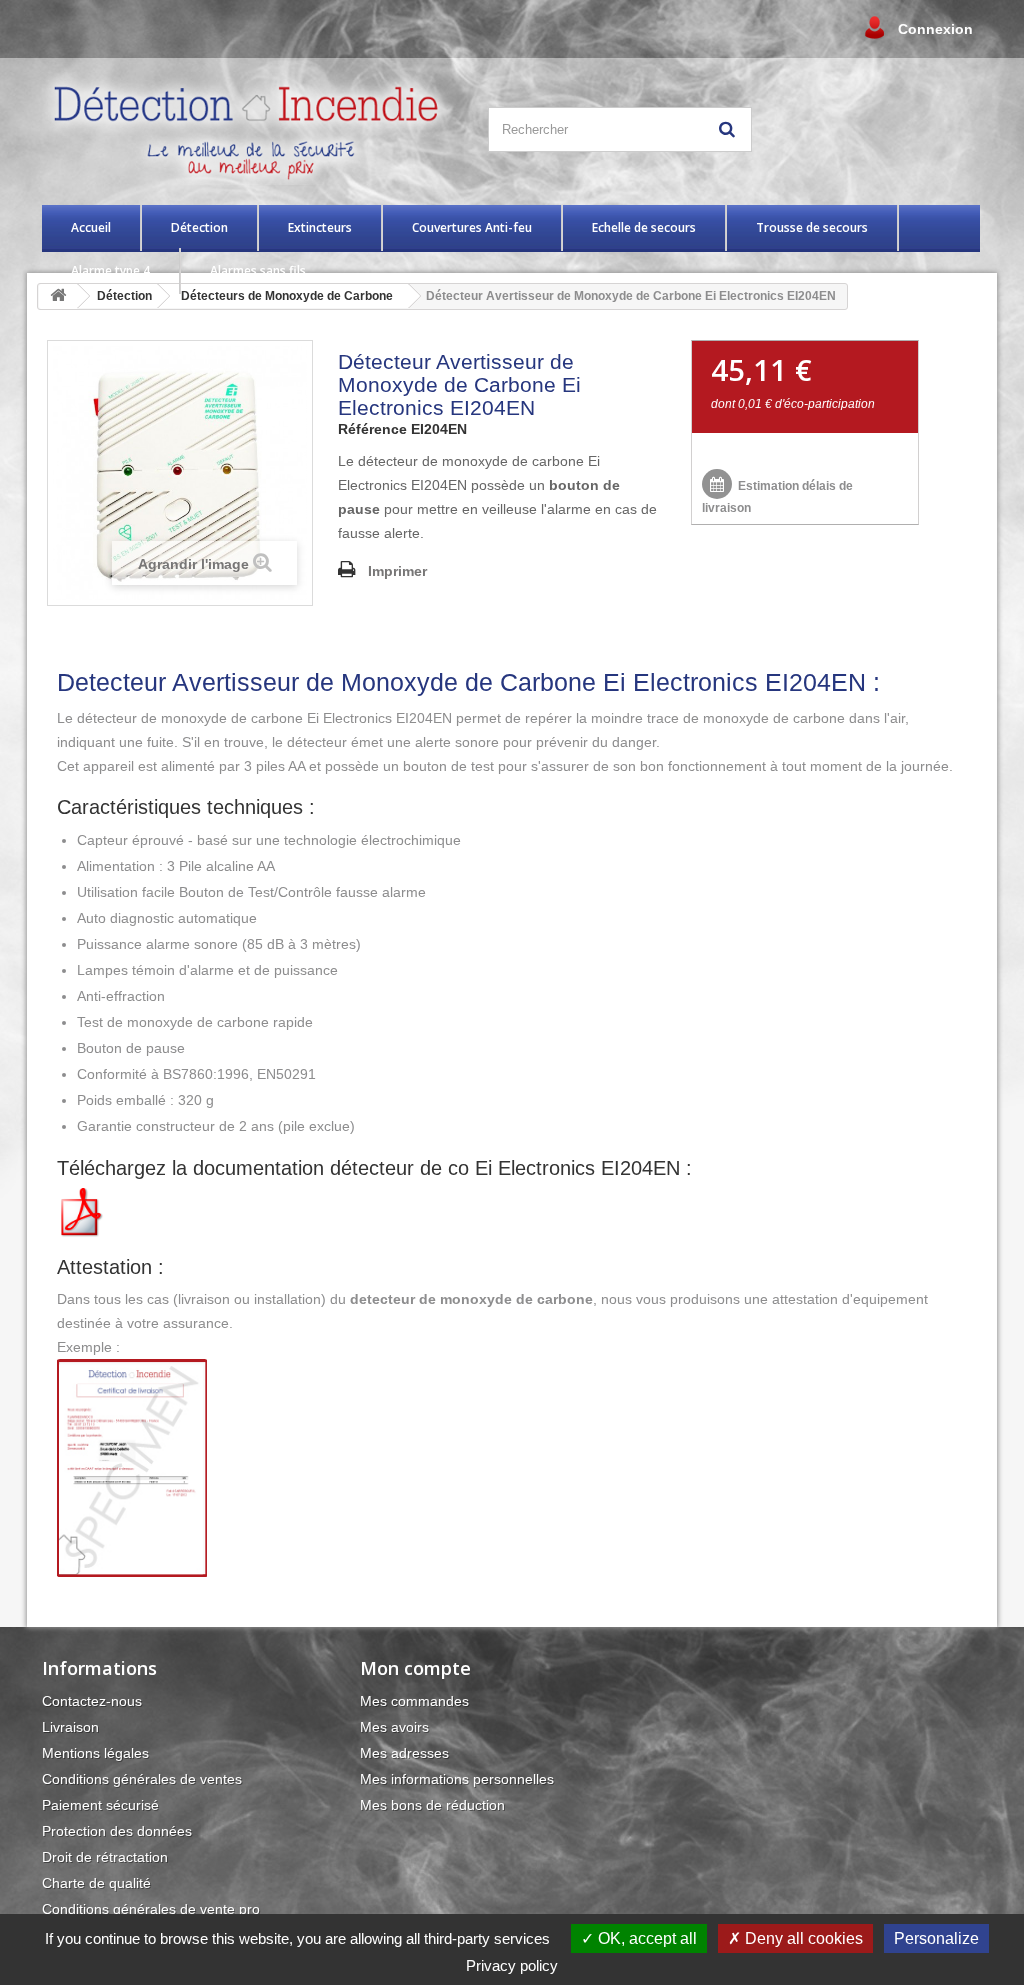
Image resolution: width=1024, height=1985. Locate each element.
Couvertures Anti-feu (472, 227)
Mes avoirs (394, 1727)
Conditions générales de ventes (142, 1779)
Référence (372, 429)
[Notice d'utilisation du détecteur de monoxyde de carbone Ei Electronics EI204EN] (82, 1211)
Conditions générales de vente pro (151, 1909)
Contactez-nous (92, 1701)
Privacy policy (512, 1965)
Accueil (91, 227)
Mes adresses (404, 1753)
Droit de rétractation (105, 1857)
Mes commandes (414, 1701)
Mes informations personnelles (457, 1779)
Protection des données (117, 1831)
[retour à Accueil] (58, 296)
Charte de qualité (96, 1883)
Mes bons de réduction (432, 1805)
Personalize (936, 1938)
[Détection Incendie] (252, 128)
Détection (199, 227)
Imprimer (397, 571)
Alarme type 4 (110, 270)
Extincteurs (320, 227)
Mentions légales (95, 1753)
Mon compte (415, 1668)
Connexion (935, 29)
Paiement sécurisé (100, 1805)
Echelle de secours (644, 227)
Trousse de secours (812, 227)
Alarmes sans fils (258, 270)
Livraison (70, 1727)
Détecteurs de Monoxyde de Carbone (287, 296)
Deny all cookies (802, 1938)
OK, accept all (645, 1938)
